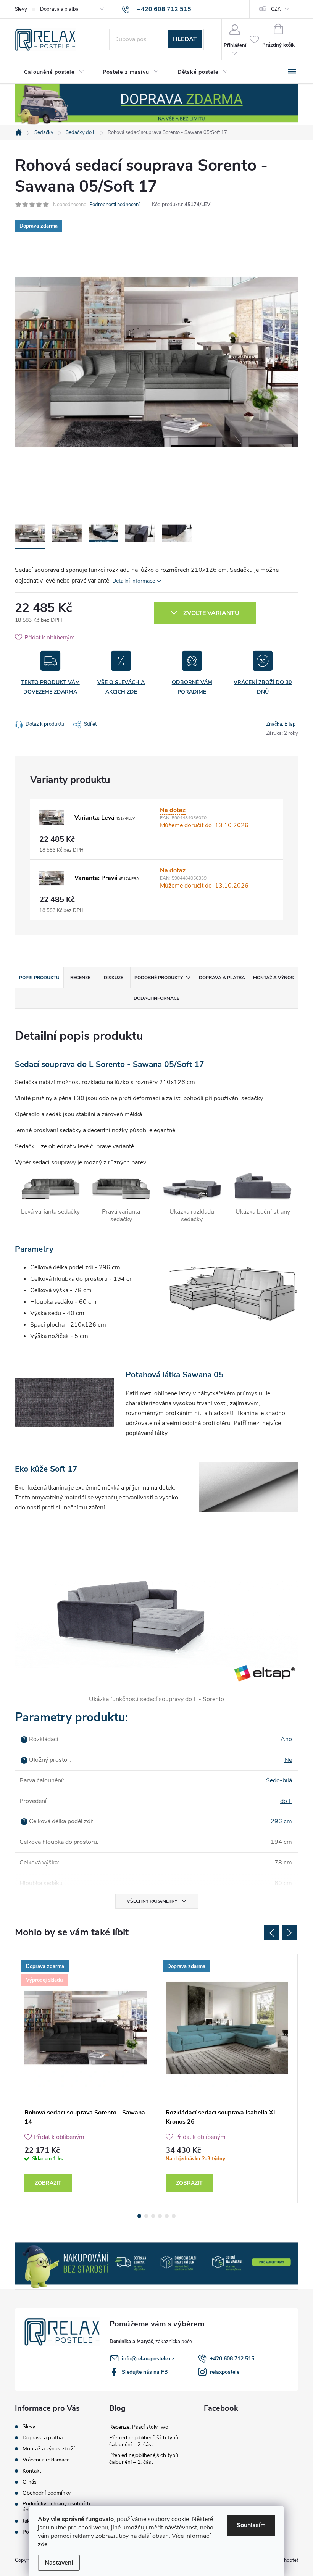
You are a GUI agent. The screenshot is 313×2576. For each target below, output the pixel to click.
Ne (288, 1760)
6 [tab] (174, 2216)
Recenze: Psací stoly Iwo (139, 2427)
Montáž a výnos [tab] (273, 978)
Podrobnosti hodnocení (115, 205)
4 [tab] (160, 2216)
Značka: (281, 724)
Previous (271, 1933)
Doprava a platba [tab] (222, 978)
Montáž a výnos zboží (48, 2449)
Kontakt (32, 2471)
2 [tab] (146, 2216)
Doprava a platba (59, 9)
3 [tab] (153, 2216)
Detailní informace (134, 581)
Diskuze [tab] (114, 978)
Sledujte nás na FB (145, 2372)
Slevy (21, 9)
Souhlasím (251, 2525)
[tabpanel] (86, 2078)
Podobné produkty (159, 978)
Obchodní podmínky (47, 2493)
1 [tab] (139, 2216)
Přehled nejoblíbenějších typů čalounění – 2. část (144, 2441)
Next (290, 1933)
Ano (286, 1739)
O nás (30, 2482)
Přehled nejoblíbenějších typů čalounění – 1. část (144, 2459)
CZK (276, 9)
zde (43, 2544)
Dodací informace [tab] (156, 998)
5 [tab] (167, 2216)
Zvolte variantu (211, 613)
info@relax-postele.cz (148, 2359)
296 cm (281, 1821)
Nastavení (59, 2563)
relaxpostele (225, 2372)
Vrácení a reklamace (46, 2460)
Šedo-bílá (279, 1780)
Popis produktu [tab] (39, 978)
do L (286, 1801)
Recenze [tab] (80, 978)
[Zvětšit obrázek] (52, 818)
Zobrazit (48, 2183)
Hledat (185, 39)
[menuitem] (54, 72)
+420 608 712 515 (232, 2359)
